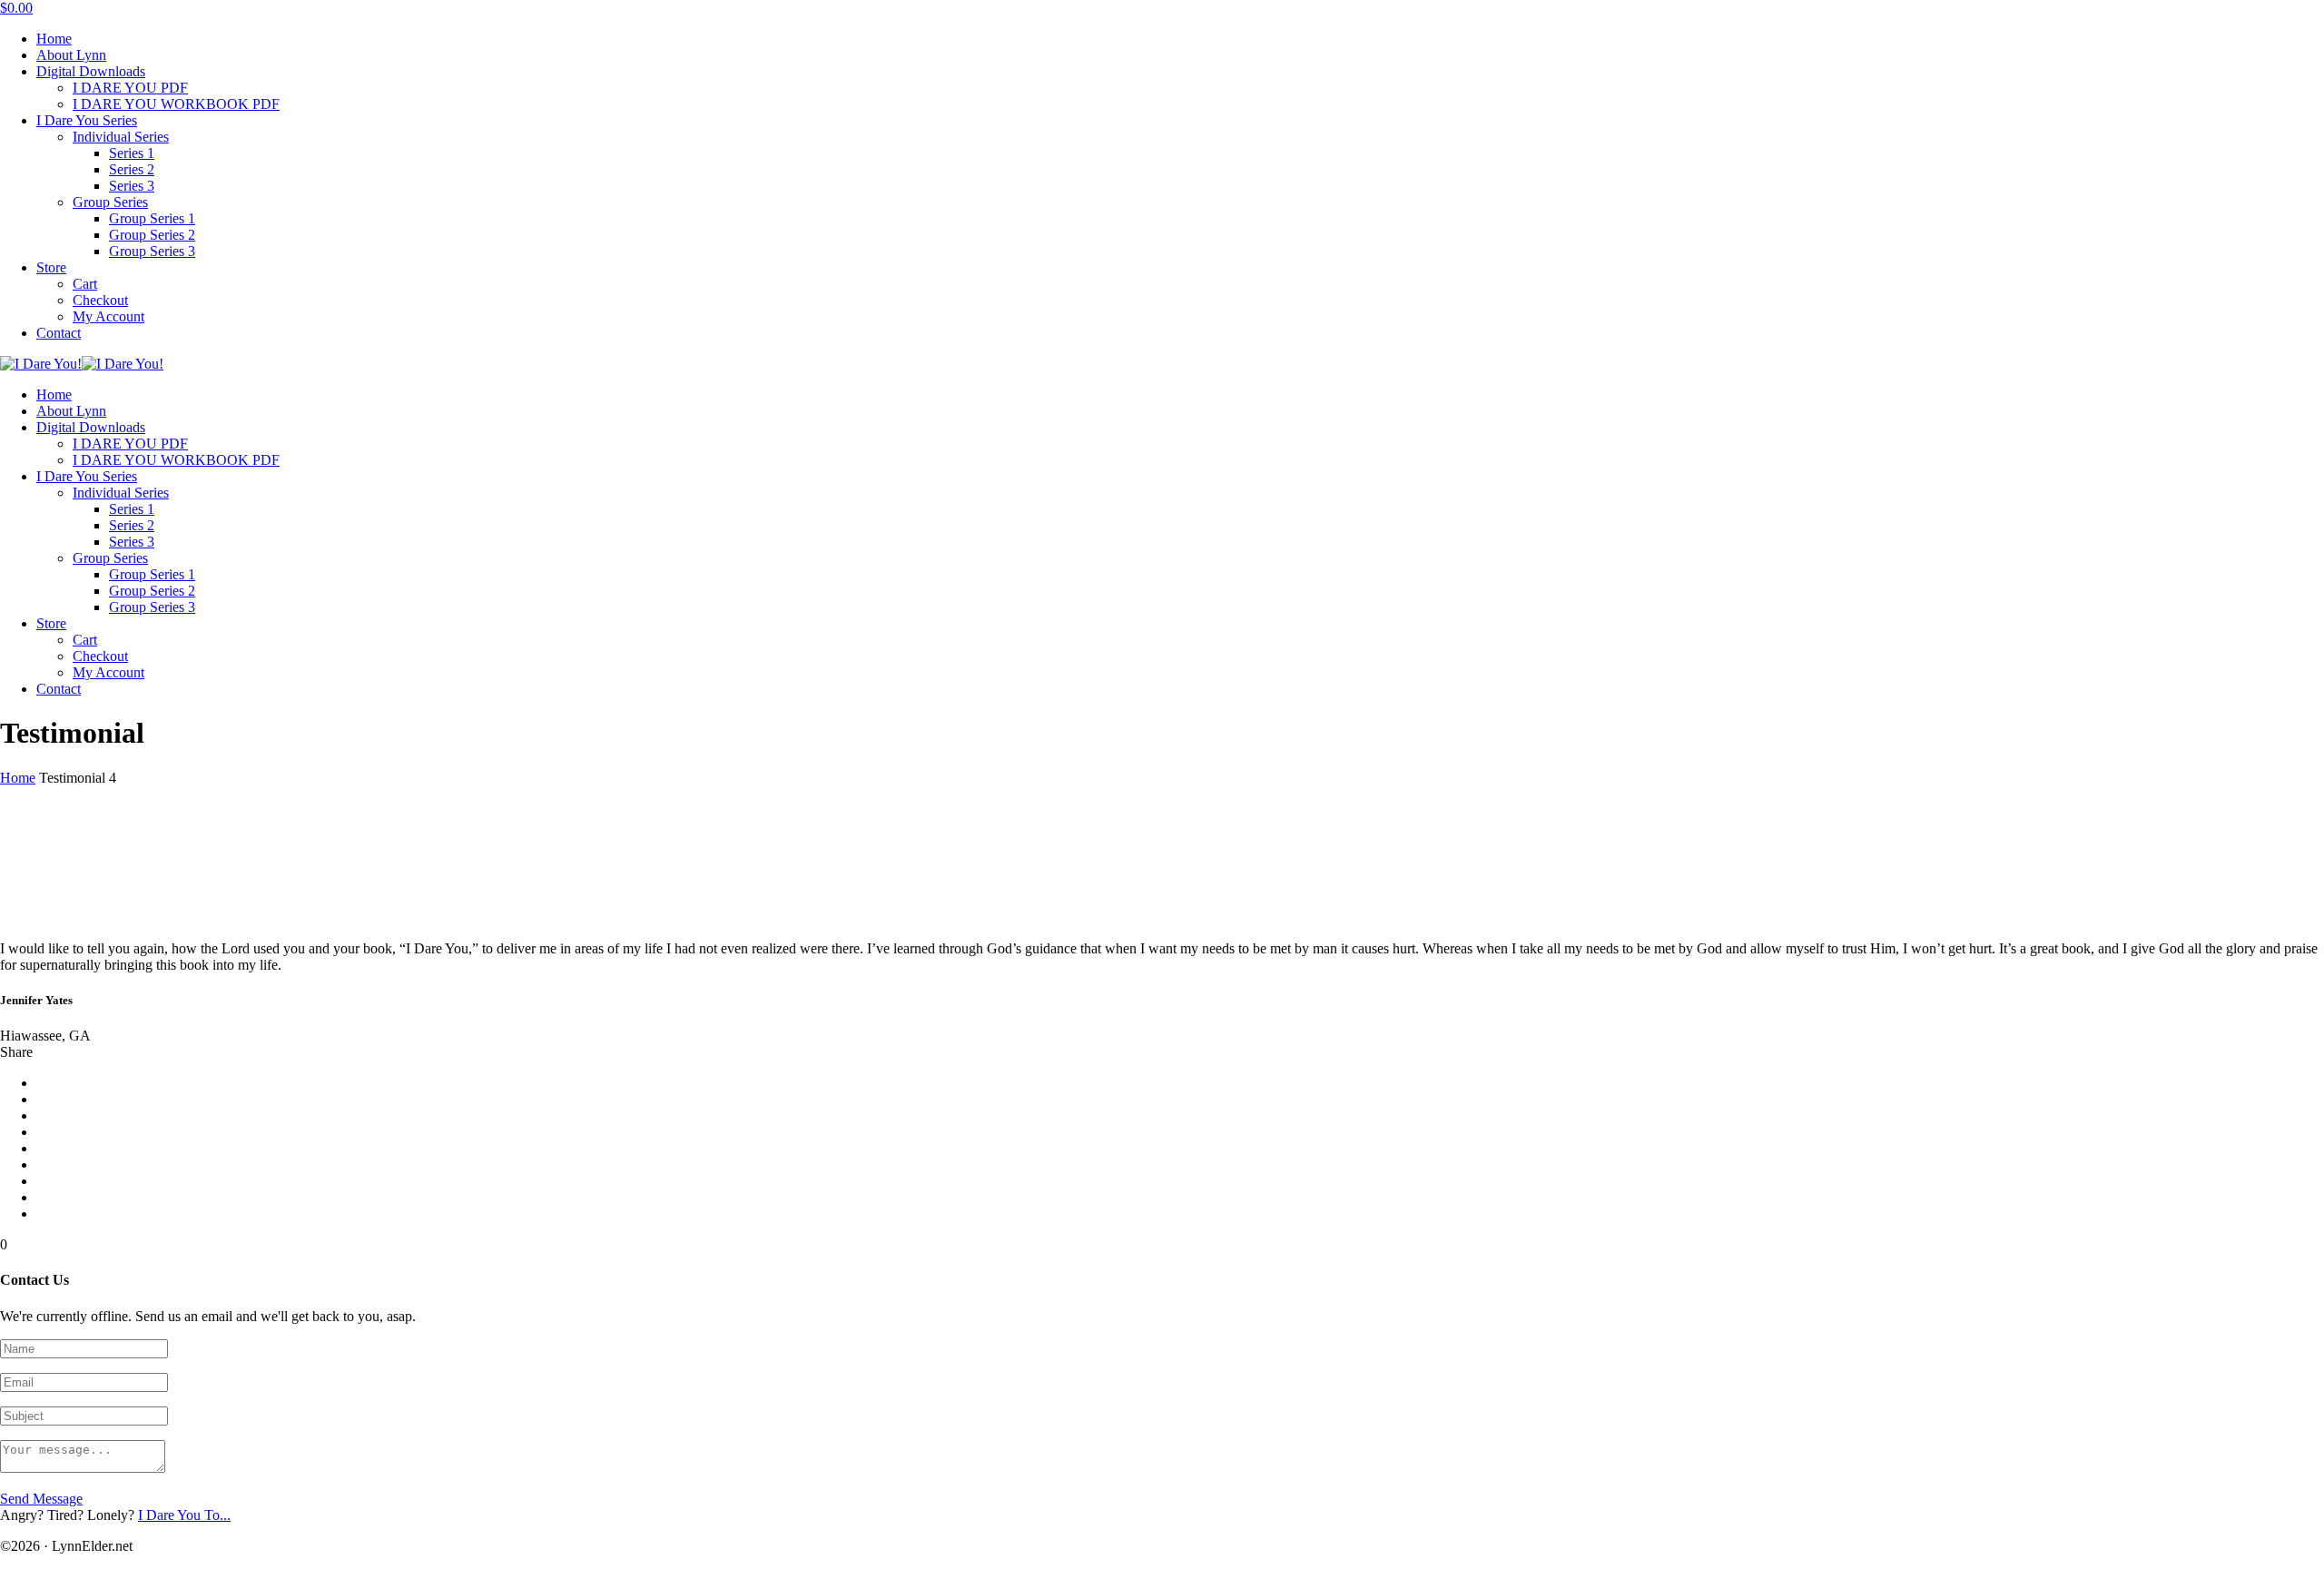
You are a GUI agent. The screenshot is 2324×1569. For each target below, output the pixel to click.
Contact (59, 333)
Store (51, 267)
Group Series (110, 202)
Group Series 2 (152, 235)
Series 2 (132, 169)
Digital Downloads (91, 71)
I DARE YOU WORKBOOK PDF (176, 104)
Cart (85, 284)
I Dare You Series (87, 120)
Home (54, 39)
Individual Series (121, 137)
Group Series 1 (152, 218)
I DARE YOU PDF (130, 88)
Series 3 (132, 186)
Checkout (100, 300)
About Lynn (71, 55)
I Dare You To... (184, 1515)
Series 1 (132, 153)
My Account (108, 316)
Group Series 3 (152, 251)
